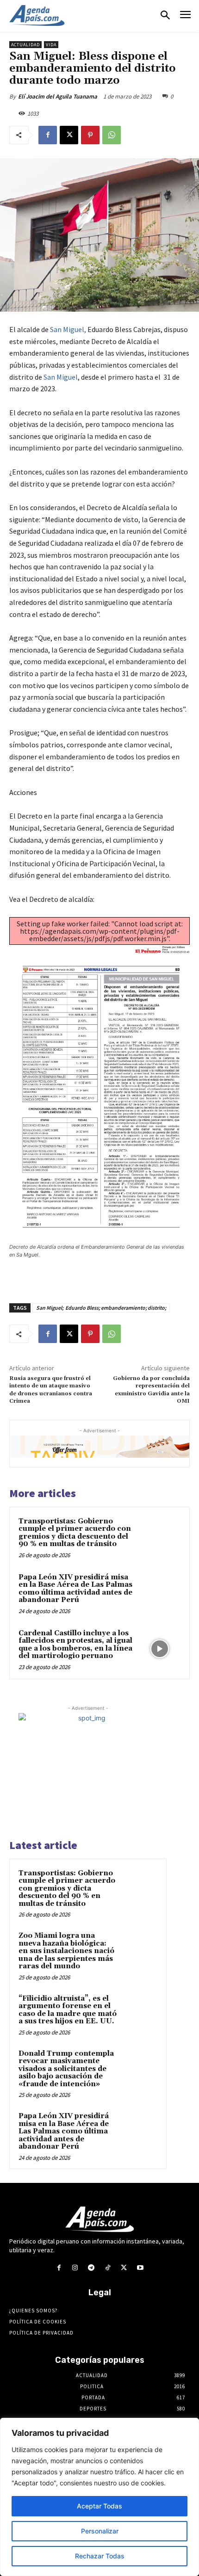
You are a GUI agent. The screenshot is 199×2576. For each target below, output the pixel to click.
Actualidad (25, 45)
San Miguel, (68, 329)
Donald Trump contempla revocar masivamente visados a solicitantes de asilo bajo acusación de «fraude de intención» (66, 2069)
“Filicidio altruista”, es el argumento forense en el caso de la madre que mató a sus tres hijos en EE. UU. (68, 2010)
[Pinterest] (90, 135)
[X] (69, 135)
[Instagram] (75, 2268)
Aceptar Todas (99, 2506)
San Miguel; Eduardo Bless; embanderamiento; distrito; (101, 1308)
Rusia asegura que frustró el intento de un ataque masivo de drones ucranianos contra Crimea (51, 1390)
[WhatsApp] (112, 135)
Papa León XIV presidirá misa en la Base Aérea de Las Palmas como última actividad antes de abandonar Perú (75, 1589)
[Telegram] (91, 2268)
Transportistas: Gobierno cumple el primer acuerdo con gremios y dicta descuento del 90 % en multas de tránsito (75, 1533)
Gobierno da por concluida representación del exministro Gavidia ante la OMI (151, 1390)
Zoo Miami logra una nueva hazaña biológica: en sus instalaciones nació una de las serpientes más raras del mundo (66, 1951)
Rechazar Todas (100, 2556)
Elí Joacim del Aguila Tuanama (58, 96)
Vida (51, 45)
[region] (99, 2497)
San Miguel (61, 377)
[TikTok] (108, 2268)
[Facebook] (48, 135)
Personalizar (100, 2531)
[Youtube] (140, 2268)
